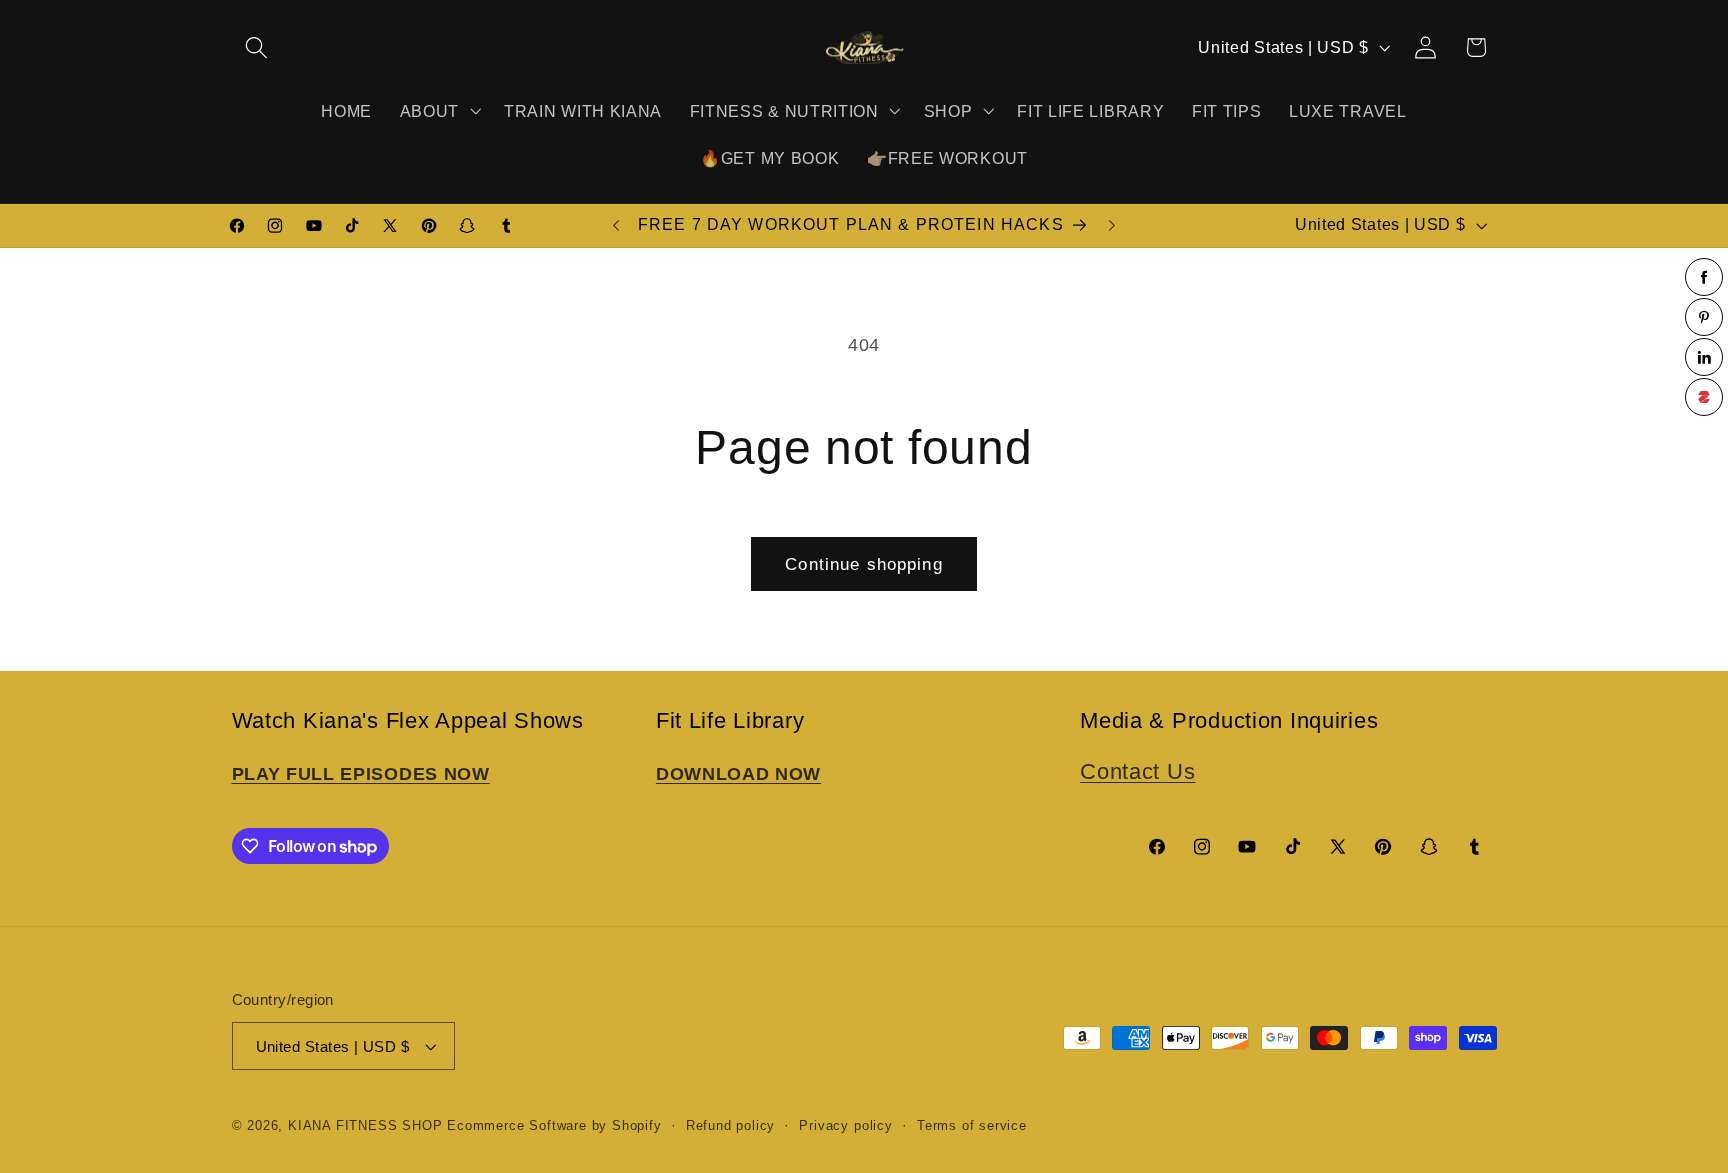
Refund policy (730, 1126)
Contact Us (1137, 771)
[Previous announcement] (616, 226)
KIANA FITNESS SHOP (365, 1126)
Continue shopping (864, 564)
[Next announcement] (1112, 226)
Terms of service (972, 1126)
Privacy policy (845, 1126)
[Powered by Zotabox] (1704, 397)
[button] (257, 47)
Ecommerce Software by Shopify (554, 1126)
